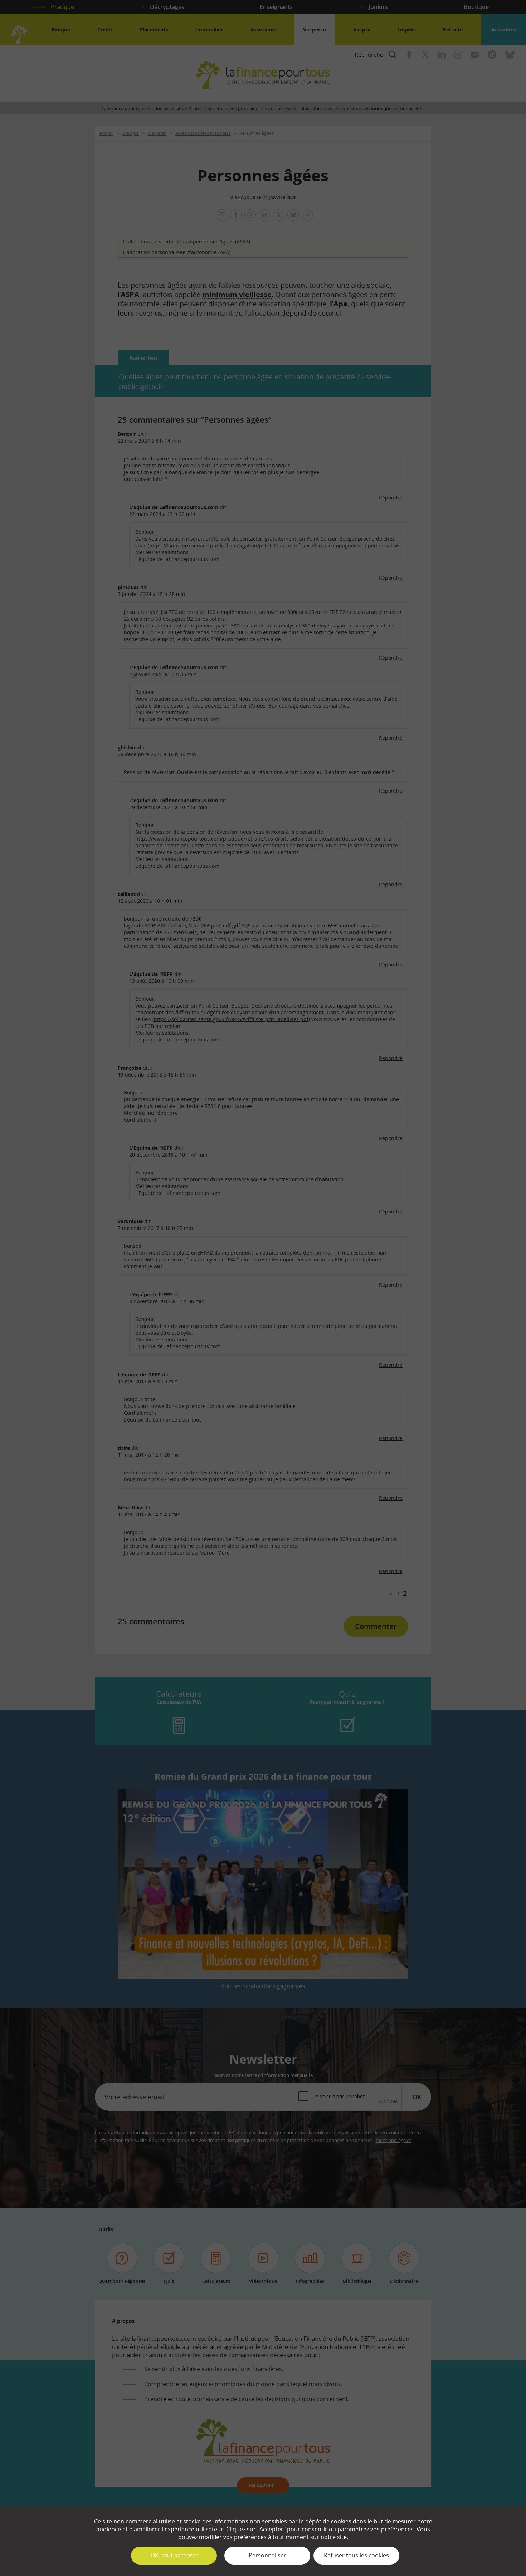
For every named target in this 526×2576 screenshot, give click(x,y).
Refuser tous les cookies (356, 2555)
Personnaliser (267, 2555)
